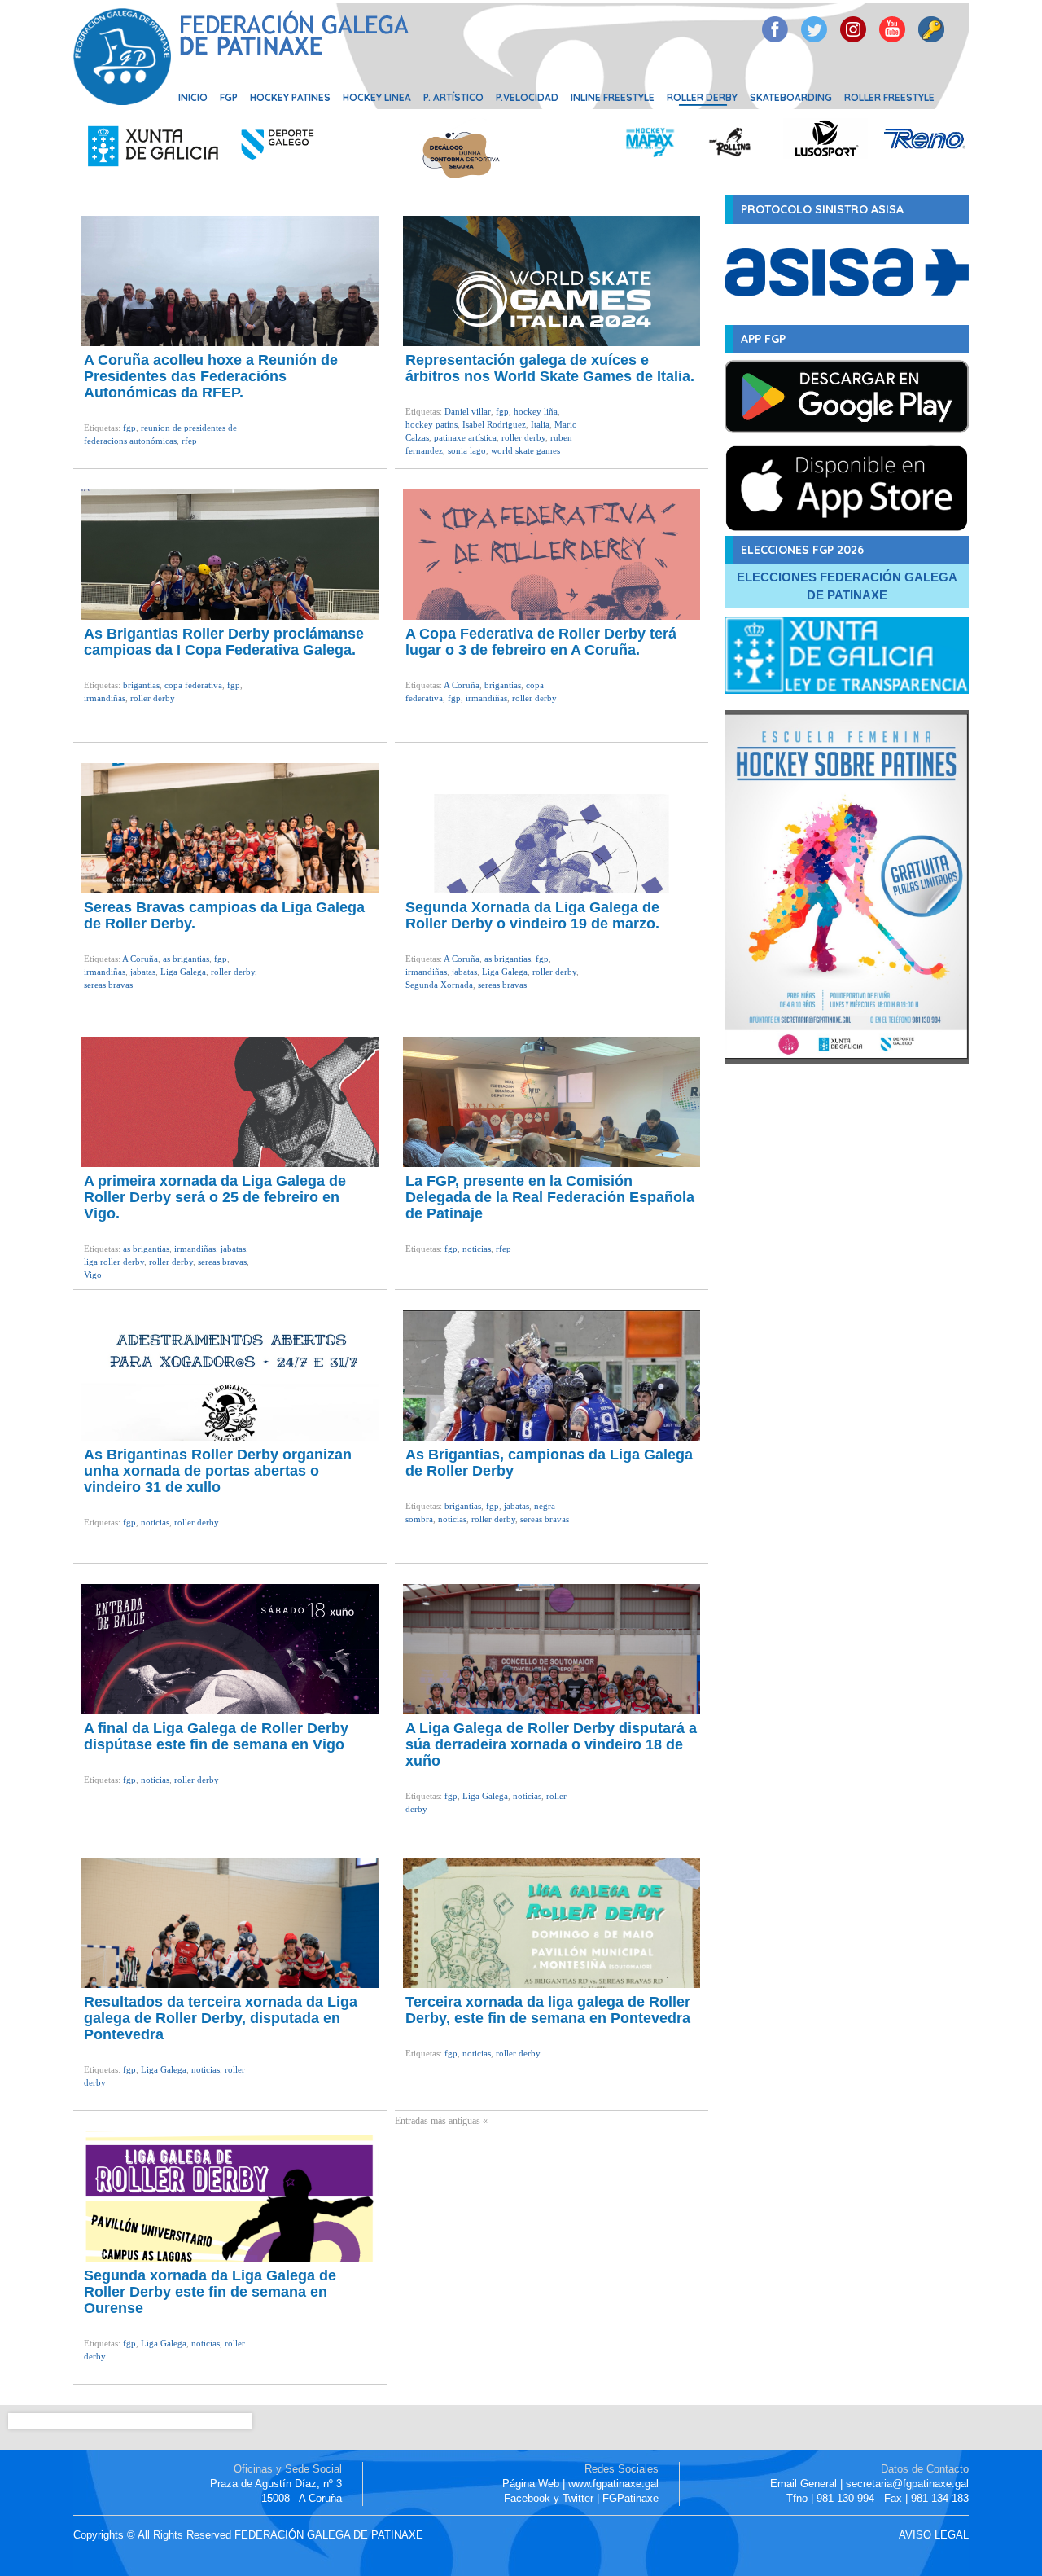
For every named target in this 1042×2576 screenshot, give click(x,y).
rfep (189, 441)
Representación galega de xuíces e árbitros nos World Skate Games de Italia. (550, 368)
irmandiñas (105, 698)
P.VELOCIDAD (527, 97)
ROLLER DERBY (702, 97)
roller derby (523, 437)
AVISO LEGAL (934, 2535)
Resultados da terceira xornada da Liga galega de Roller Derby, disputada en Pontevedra (221, 2018)
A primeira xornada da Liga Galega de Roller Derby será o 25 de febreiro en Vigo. (215, 1197)
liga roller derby (114, 1262)
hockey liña (536, 411)
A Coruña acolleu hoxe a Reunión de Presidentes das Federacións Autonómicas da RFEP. (211, 376)
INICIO (193, 97)
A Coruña (462, 685)
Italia (540, 424)
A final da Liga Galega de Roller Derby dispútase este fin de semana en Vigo (216, 1736)
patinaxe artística (465, 437)
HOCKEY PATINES (290, 97)
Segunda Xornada (439, 985)
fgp (129, 428)
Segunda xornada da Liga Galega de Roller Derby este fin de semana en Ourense (210, 2292)
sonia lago (467, 450)
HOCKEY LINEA (377, 97)
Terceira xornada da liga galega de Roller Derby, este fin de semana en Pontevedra (548, 2010)
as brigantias (186, 959)
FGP (229, 97)
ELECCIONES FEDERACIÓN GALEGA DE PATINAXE (847, 586)
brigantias (141, 685)
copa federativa (193, 685)
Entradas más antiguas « (441, 2121)
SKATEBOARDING (791, 97)
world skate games (525, 450)
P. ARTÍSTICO (453, 97)
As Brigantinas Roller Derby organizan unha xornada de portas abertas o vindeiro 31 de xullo (218, 1471)
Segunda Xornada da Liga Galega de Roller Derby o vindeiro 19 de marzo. (532, 915)
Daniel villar (468, 411)
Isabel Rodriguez (494, 424)
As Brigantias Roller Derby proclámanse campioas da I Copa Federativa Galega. (224, 642)
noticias (477, 1249)
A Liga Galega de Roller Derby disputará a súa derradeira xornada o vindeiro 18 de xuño (551, 1744)
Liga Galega (183, 972)
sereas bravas (108, 985)
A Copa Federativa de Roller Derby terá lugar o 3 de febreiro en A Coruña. (541, 642)
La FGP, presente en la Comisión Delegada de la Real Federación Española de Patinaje (550, 1197)
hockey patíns (431, 424)
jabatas (143, 972)
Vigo (93, 1275)
